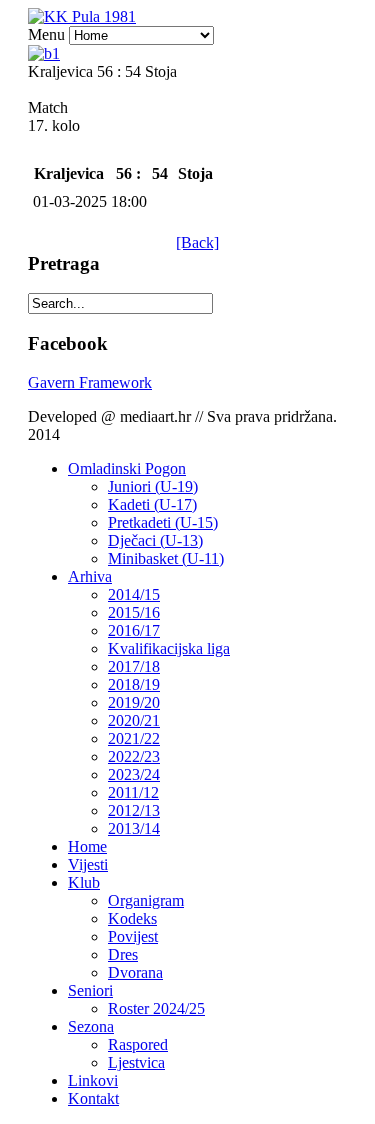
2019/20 (134, 702)
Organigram (146, 900)
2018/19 (134, 684)
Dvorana (135, 972)
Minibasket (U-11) (166, 558)
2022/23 (134, 756)
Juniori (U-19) (153, 486)
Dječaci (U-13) (155, 540)
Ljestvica (136, 1062)
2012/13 (134, 810)
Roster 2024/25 (156, 1008)
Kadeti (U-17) (152, 504)
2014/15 (134, 594)
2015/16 (134, 612)
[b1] (44, 53)
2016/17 (134, 630)
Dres (123, 954)
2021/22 (134, 738)
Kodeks (132, 918)
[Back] (197, 242)
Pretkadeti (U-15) (163, 522)
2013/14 (134, 828)
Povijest (133, 936)
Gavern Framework (90, 382)
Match (48, 107)
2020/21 (134, 720)
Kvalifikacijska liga (169, 648)
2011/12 (133, 792)
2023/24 (134, 774)
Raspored (138, 1044)
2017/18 (134, 666)
